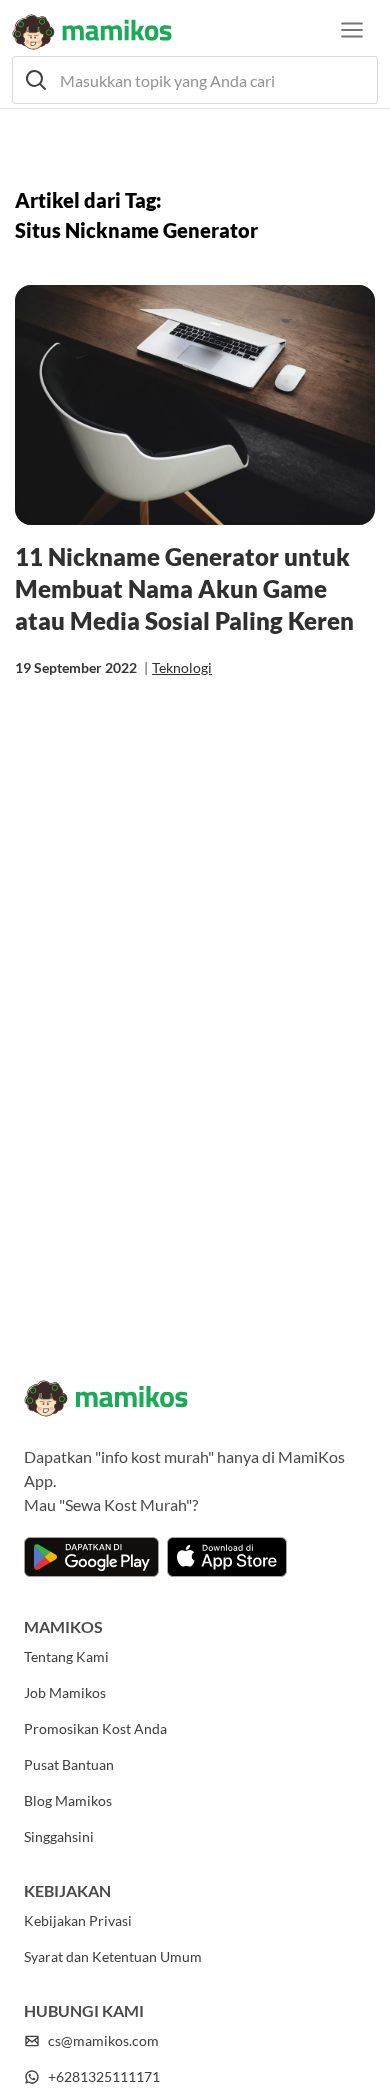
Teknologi (182, 667)
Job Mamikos (65, 1692)
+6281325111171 (104, 2076)
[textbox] (195, 80)
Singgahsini (59, 1836)
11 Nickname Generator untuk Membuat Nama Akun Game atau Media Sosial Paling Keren (184, 588)
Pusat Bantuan (69, 1764)
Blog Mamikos (68, 1800)
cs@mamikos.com (103, 2040)
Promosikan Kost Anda (95, 1728)
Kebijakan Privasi (78, 1920)
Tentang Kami (66, 1656)
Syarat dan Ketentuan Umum (113, 1956)
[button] (195, 80)
